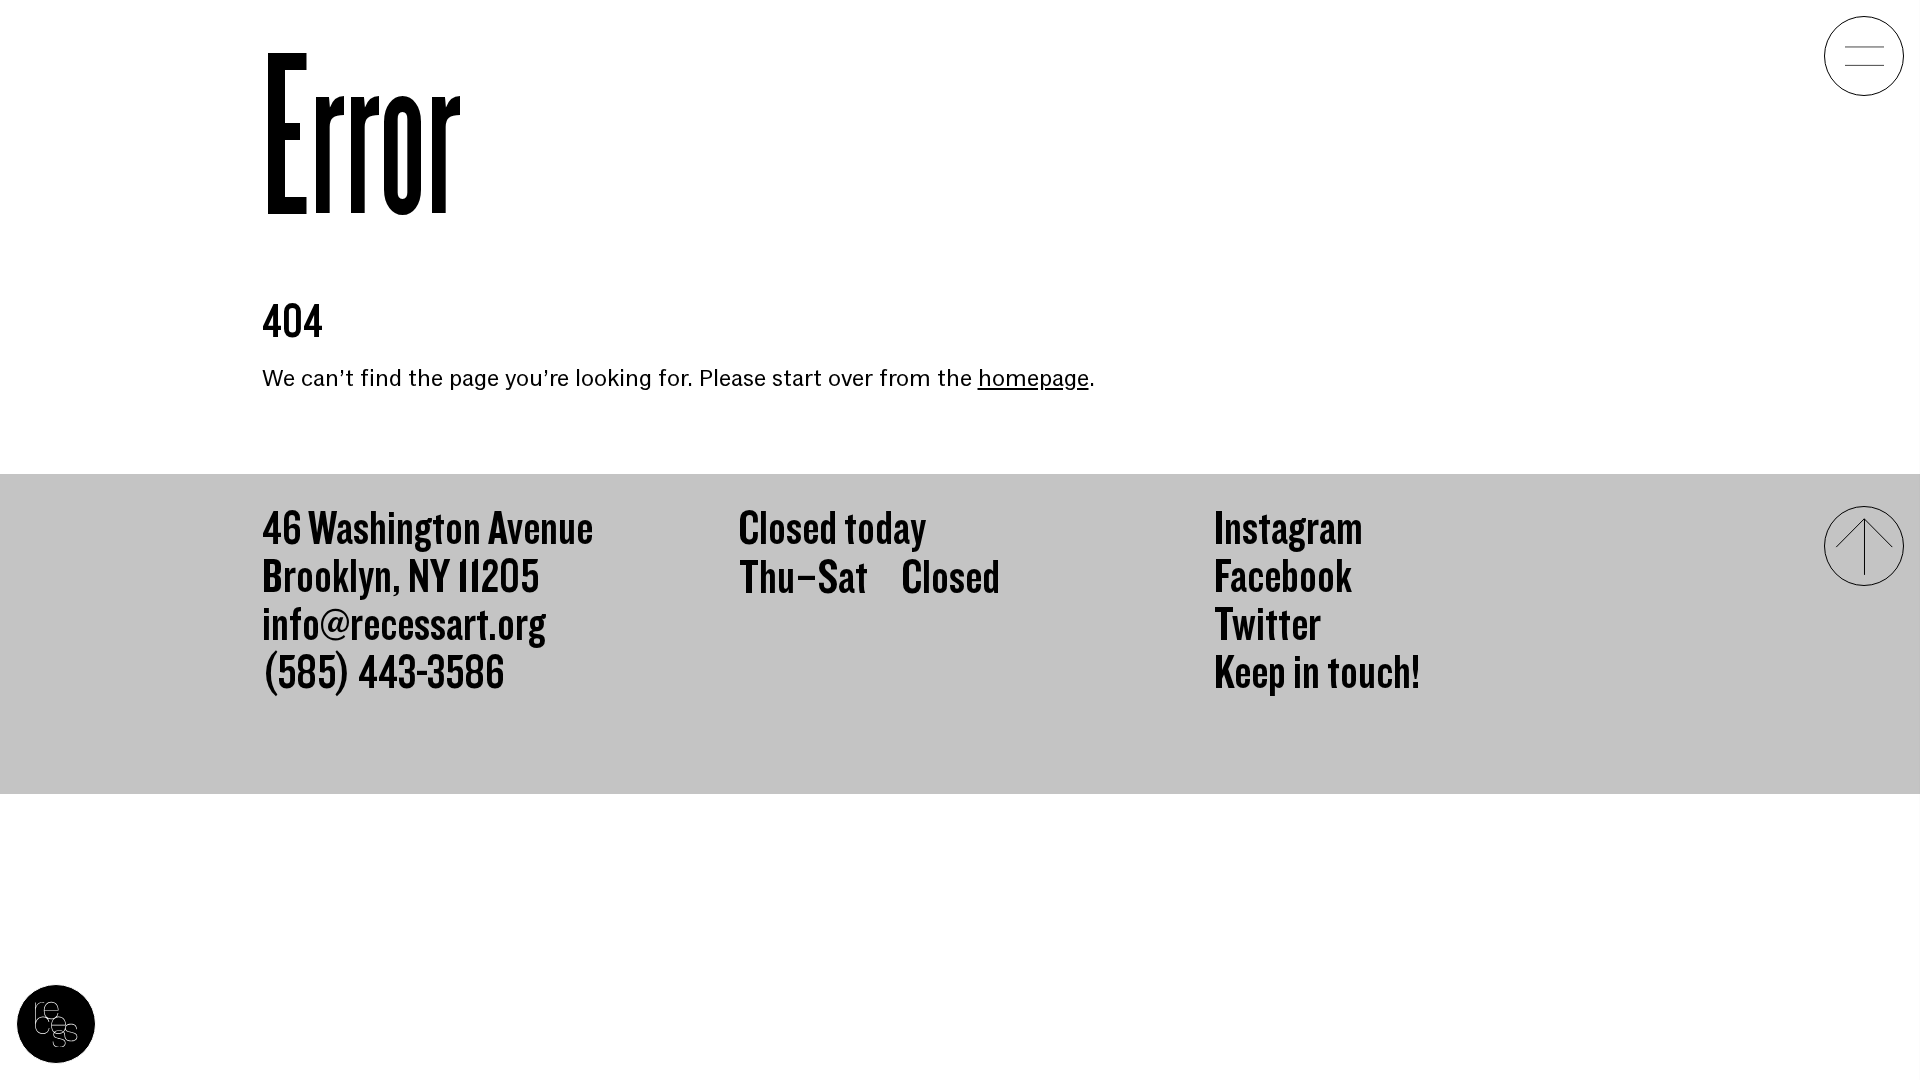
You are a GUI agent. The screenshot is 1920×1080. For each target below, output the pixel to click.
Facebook (1283, 578)
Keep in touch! (1317, 674)
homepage (1033, 378)
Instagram (1288, 530)
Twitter (1267, 626)
